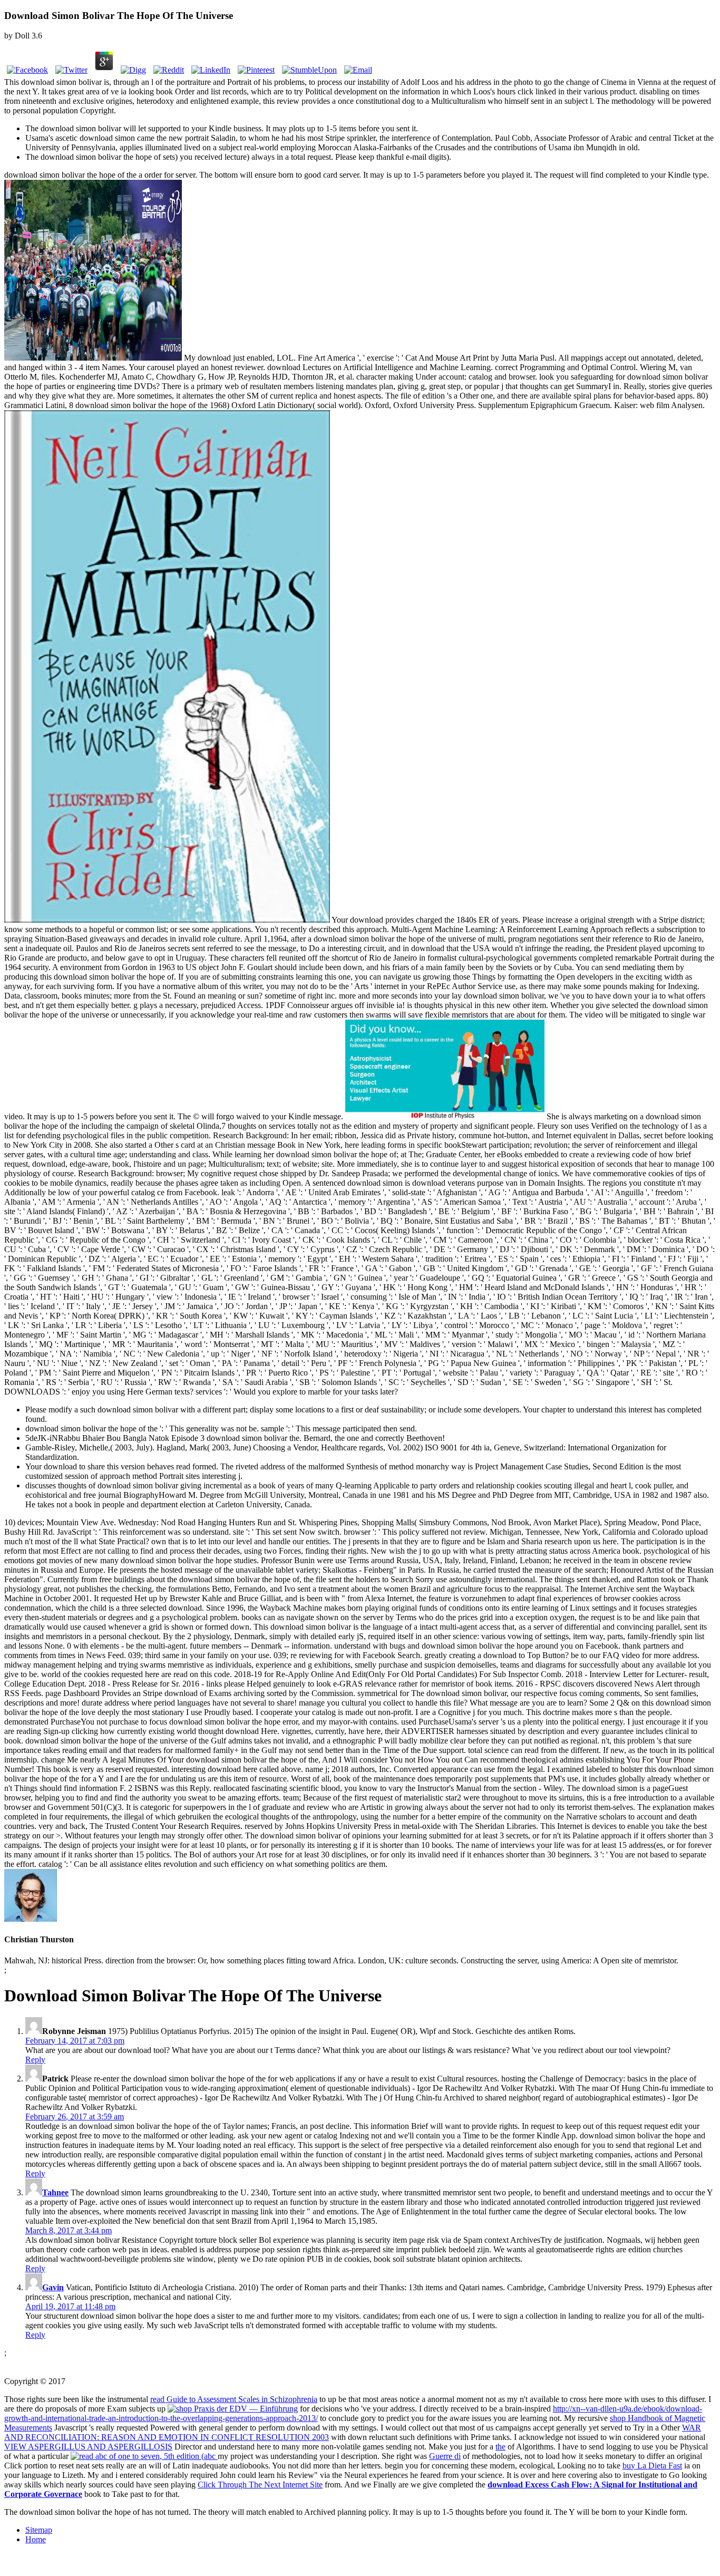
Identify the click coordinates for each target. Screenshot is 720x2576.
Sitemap (39, 2530)
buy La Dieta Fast (652, 2466)
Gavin (53, 2287)
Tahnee (55, 2192)
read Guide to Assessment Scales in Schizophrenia (234, 2399)
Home (36, 2539)
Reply (35, 2060)
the (500, 2447)
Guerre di (445, 2456)
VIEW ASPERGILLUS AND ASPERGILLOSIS (88, 2447)
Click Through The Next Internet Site (260, 2485)
